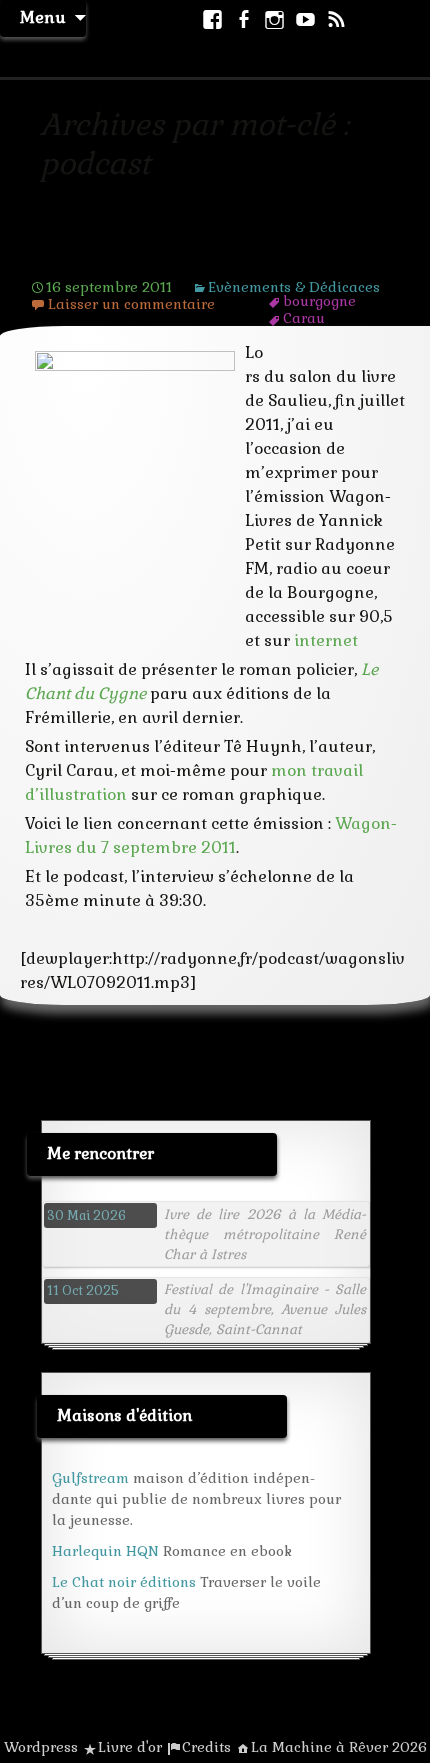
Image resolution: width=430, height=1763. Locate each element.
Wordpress (41, 1747)
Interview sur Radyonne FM (176, 256)
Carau (304, 318)
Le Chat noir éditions (124, 1582)
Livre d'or (130, 1747)
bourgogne (319, 301)
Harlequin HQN (105, 1551)
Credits (206, 1747)
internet (326, 640)
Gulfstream (90, 1478)
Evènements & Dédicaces (294, 287)
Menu (43, 17)
